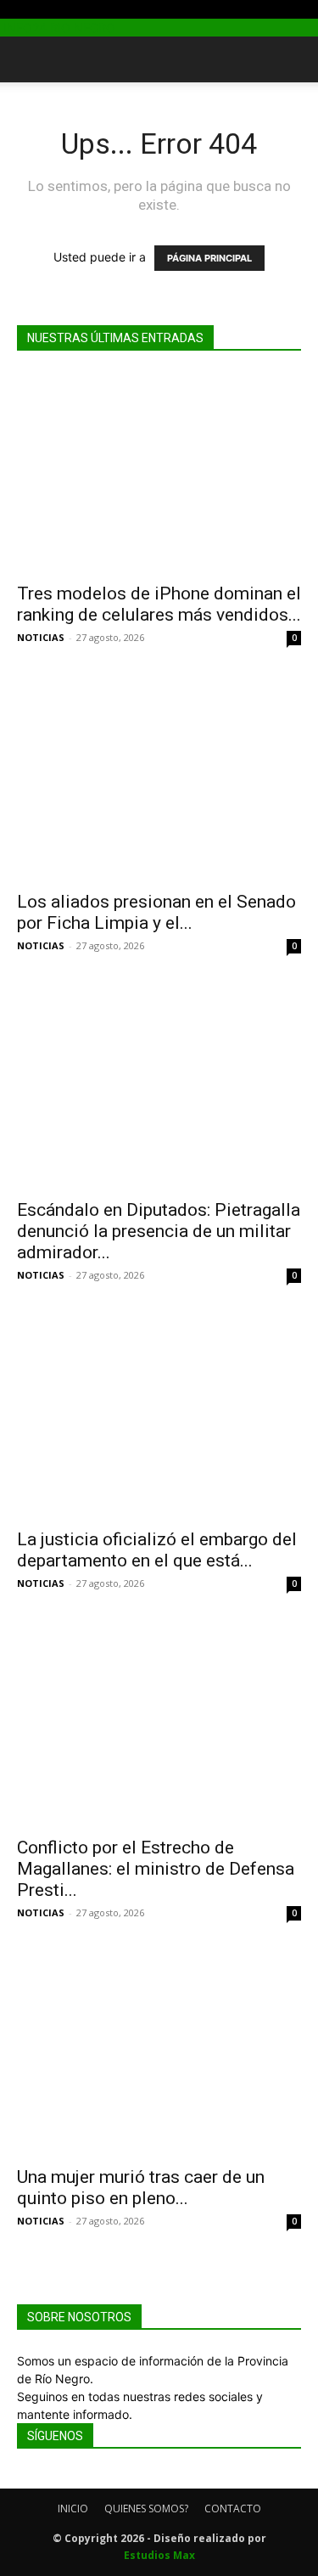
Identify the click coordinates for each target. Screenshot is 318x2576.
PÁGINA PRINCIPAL (209, 258)
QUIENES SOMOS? (146, 2509)
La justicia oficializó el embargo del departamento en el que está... (157, 1550)
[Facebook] (23, 10)
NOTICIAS (41, 637)
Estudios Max (159, 2555)
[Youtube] (73, 10)
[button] (29, 59)
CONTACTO (233, 2509)
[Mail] (49, 10)
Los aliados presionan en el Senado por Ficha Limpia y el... (156, 912)
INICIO (73, 2509)
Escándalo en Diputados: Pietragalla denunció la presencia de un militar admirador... (159, 1231)
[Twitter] (61, 10)
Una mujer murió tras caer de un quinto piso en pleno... (141, 2188)
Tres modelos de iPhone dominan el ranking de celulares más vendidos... (159, 604)
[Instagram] (36, 10)
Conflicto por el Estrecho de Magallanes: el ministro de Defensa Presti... (156, 1869)
